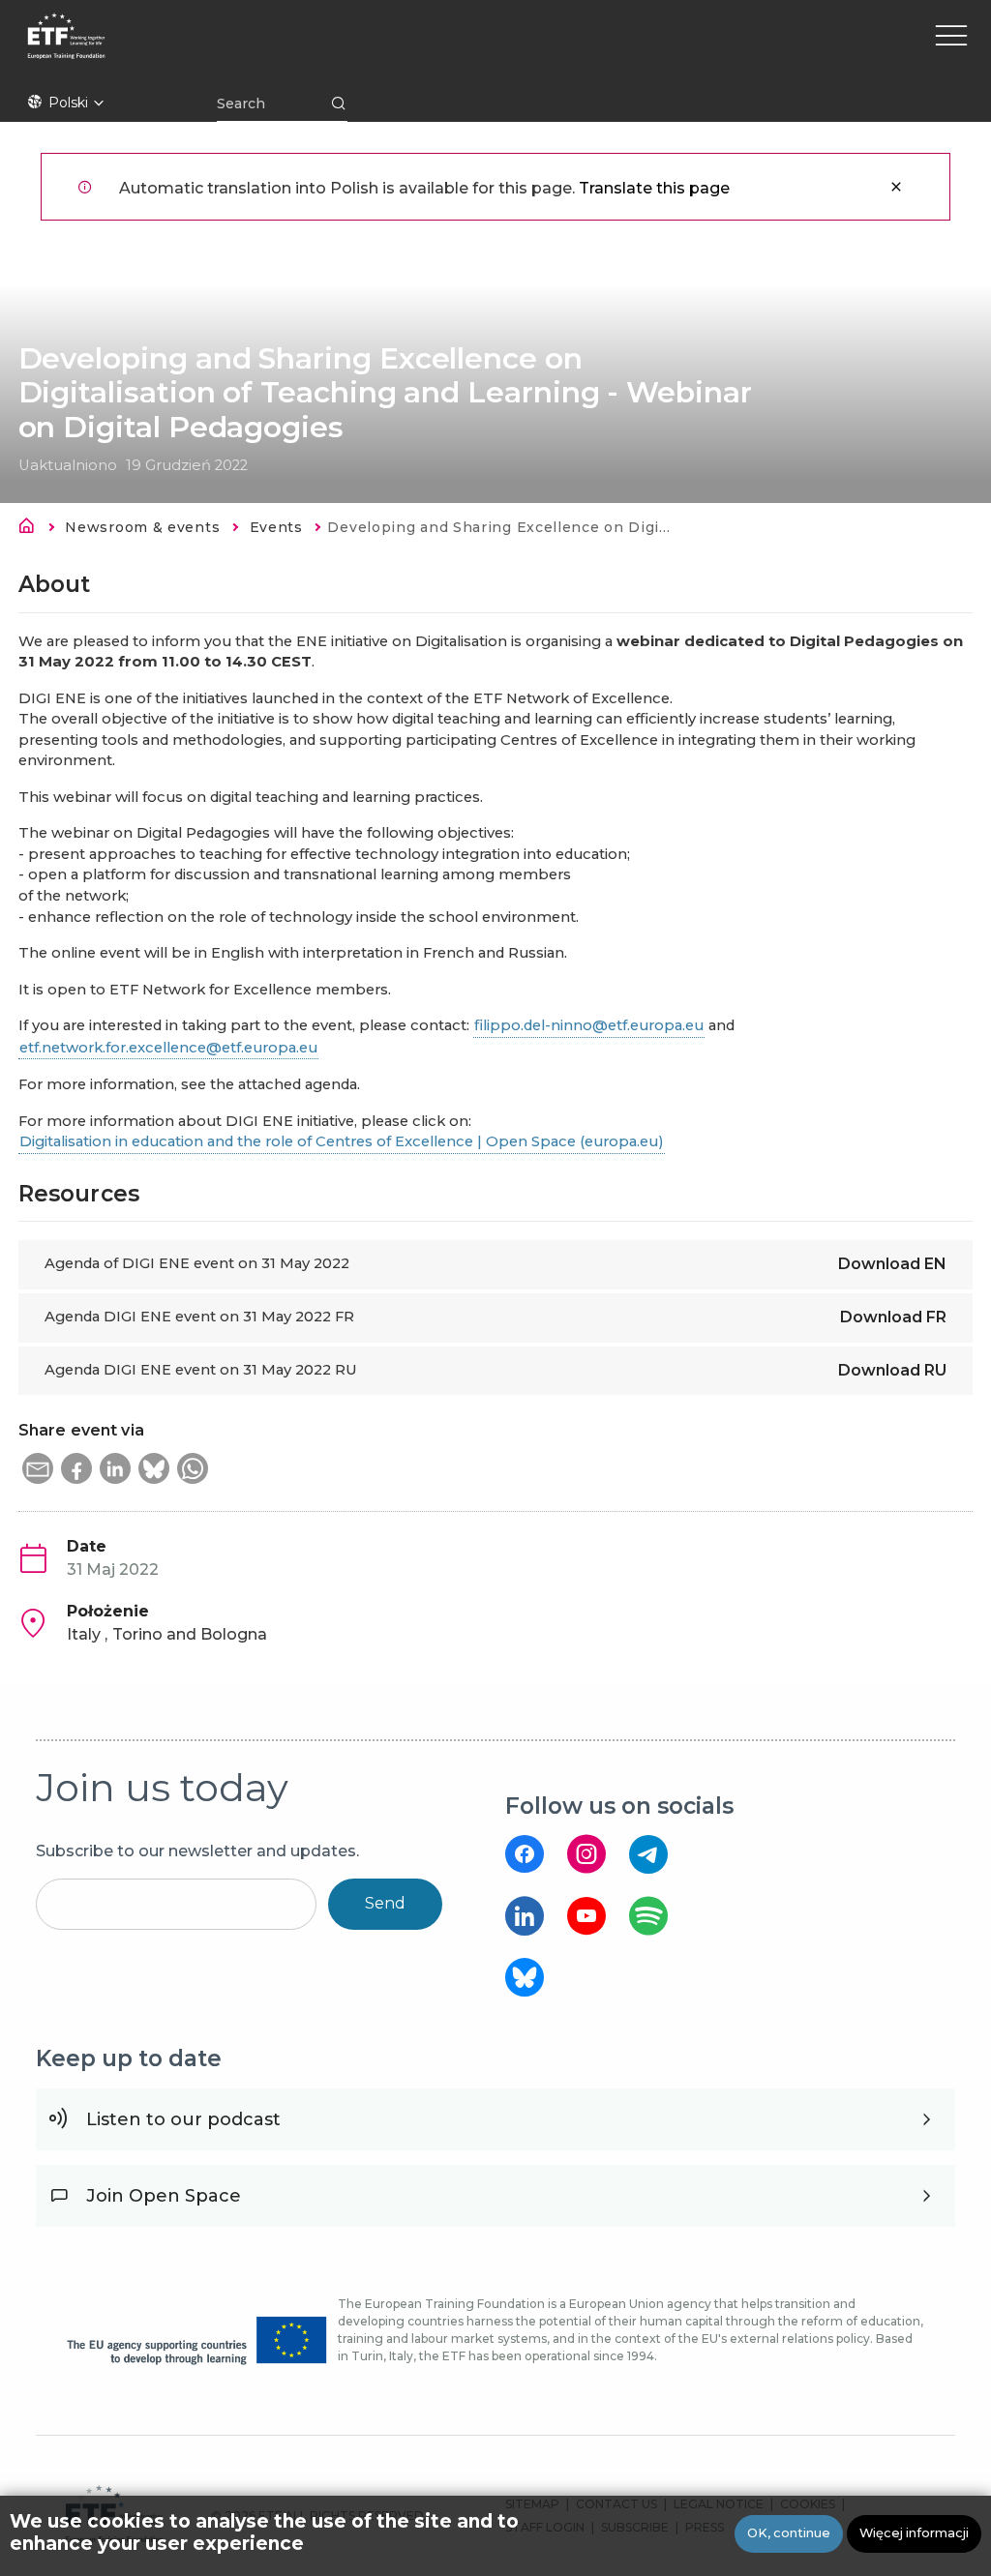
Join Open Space (164, 2196)
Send (385, 1903)
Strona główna (32, 529)
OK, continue (789, 2533)
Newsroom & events (142, 527)
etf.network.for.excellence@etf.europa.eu (168, 1048)
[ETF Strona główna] (225, 48)
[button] (38, 1468)
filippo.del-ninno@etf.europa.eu (589, 1025)
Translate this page (654, 188)
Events (276, 527)
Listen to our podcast (183, 2119)
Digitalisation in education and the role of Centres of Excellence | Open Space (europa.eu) (342, 1141)
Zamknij (896, 187)
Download (892, 1264)
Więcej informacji (914, 2533)
